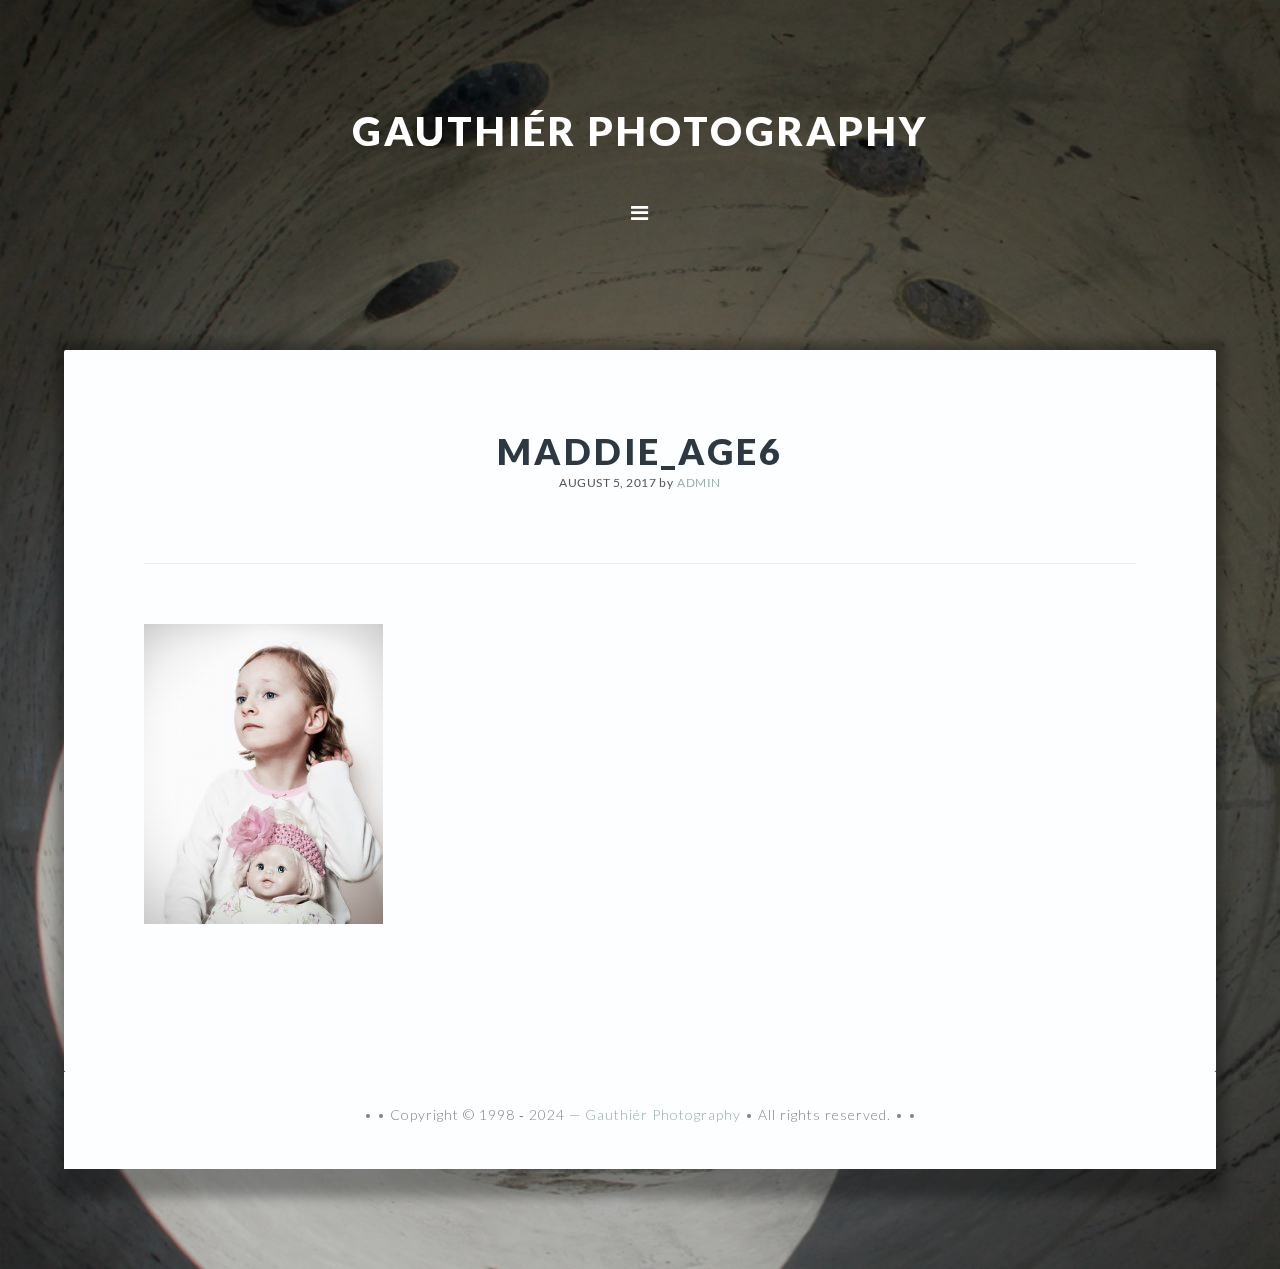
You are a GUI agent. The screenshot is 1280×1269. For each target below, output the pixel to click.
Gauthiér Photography (640, 130)
